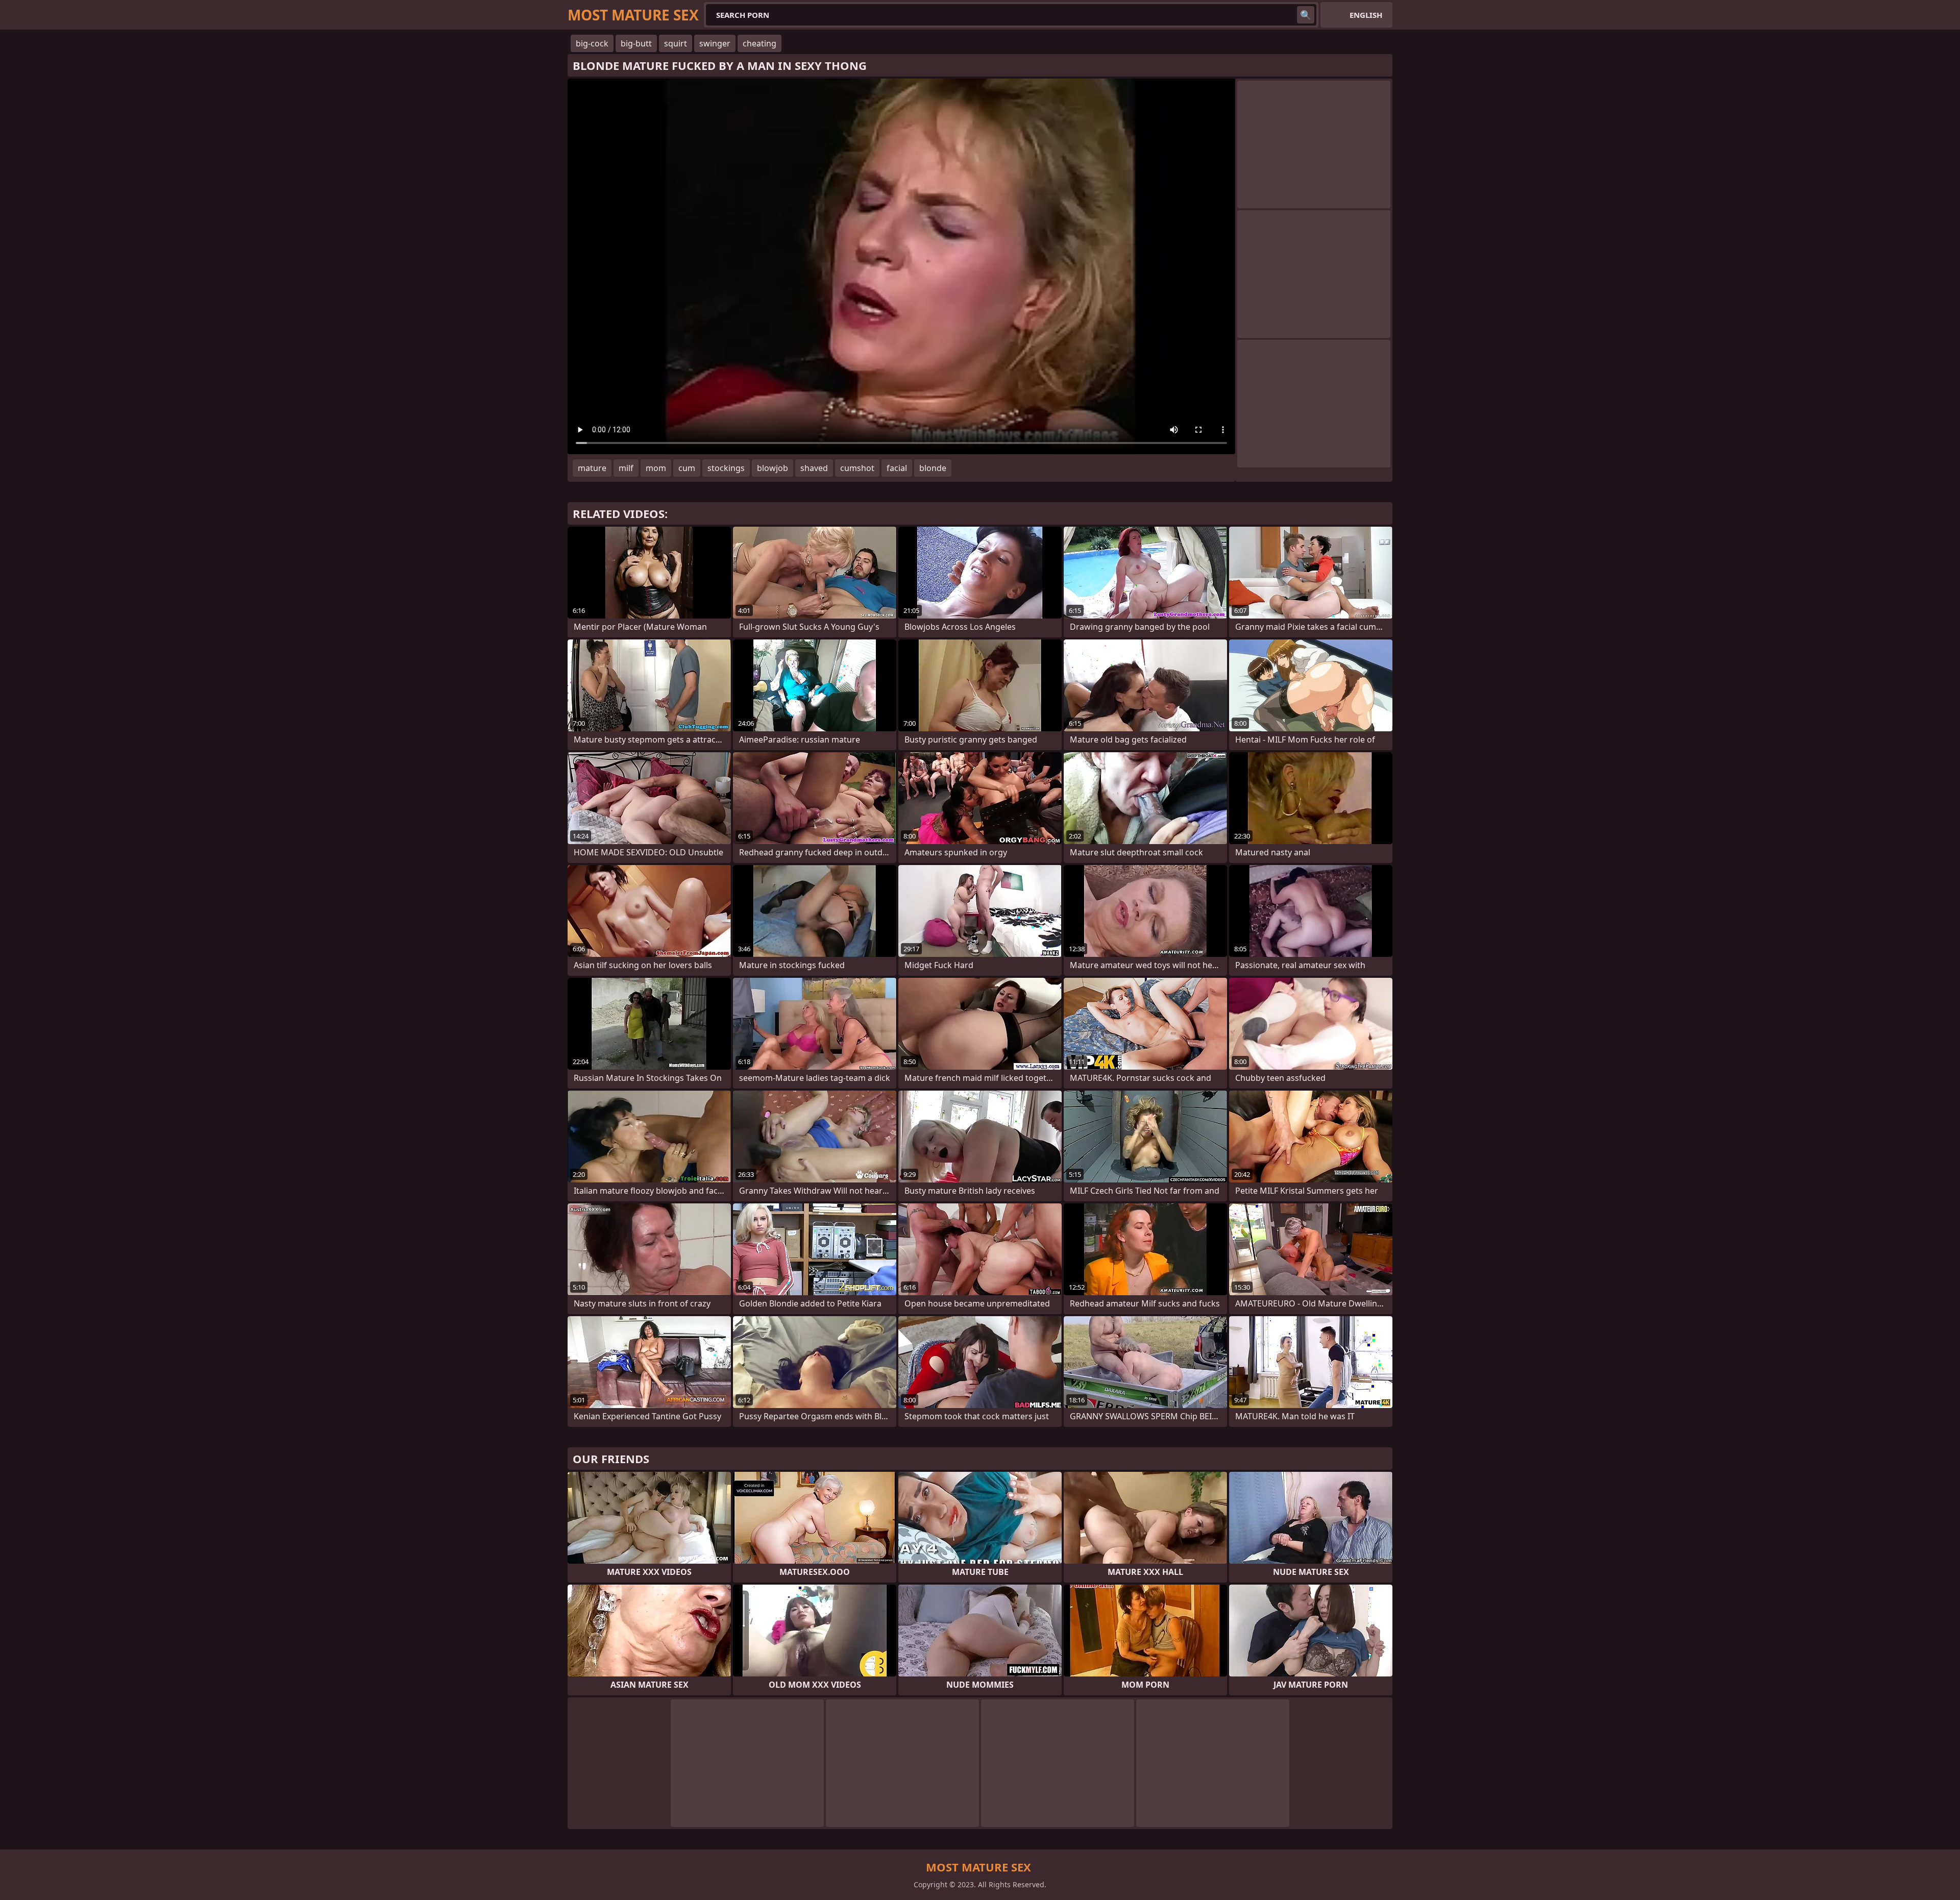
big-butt (636, 43)
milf (626, 468)
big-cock (592, 43)
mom (656, 468)
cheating (759, 43)
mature (592, 468)
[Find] (1306, 15)
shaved (814, 468)
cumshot (857, 468)
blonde (933, 468)
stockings (726, 468)
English (1366, 15)
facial (897, 468)
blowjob (773, 468)
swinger (715, 43)
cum (687, 468)
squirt (676, 43)
